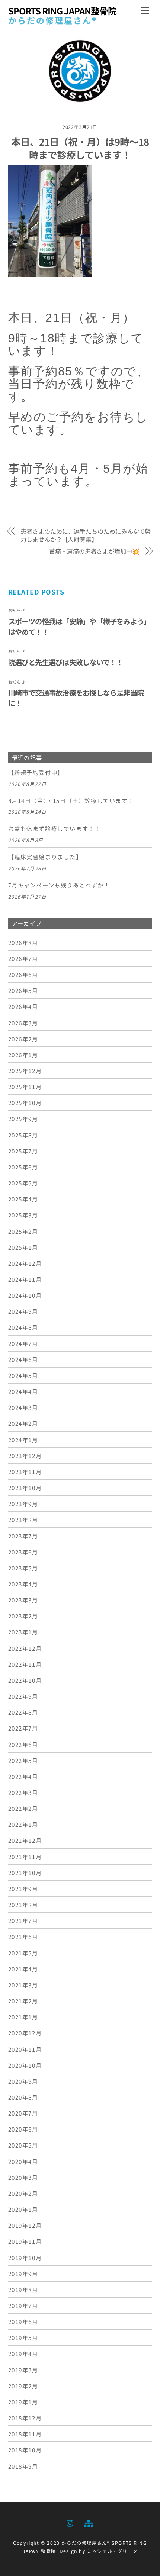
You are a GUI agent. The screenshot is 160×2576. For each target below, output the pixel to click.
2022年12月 (25, 1648)
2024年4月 (23, 1391)
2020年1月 (23, 2209)
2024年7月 (23, 1343)
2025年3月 (23, 1215)
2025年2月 (23, 1231)
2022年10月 (25, 1680)
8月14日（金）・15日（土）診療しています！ (71, 801)
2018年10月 (25, 2450)
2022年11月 (25, 1664)
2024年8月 (23, 1327)
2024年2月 (23, 1423)
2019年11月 (25, 2241)
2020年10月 (25, 2065)
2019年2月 (23, 2386)
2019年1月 (23, 2402)
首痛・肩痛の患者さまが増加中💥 (94, 551)
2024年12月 (25, 1263)
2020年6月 (23, 2129)
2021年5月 (23, 1953)
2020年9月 (23, 2081)
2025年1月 (23, 1247)
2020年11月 (25, 2049)
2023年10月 (25, 1488)
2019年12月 (25, 2225)
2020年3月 (23, 2177)
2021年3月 (23, 1985)
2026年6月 (23, 974)
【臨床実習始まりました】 (45, 857)
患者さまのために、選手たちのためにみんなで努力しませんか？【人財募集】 (86, 535)
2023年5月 (23, 1568)
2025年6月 (23, 1167)
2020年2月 (23, 2193)
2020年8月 (23, 2097)
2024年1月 (23, 1440)
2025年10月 (25, 1103)
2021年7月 (23, 1920)
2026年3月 (23, 1023)
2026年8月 (23, 942)
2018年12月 (25, 2418)
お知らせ (17, 610)
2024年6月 (23, 1359)
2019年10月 (25, 2258)
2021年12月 (25, 1840)
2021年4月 (23, 1969)
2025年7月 (23, 1151)
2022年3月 (23, 1792)
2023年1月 (23, 1632)
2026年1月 (23, 1055)
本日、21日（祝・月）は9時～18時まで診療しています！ (80, 148)
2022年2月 (23, 1808)
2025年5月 (23, 1183)
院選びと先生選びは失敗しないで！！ (66, 662)
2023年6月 (23, 1552)
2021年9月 (23, 1889)
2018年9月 (23, 2466)
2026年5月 (23, 990)
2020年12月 (25, 2033)
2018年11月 (25, 2434)
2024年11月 (25, 1279)
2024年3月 (23, 1407)
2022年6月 (23, 1744)
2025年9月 (23, 1119)
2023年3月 (23, 1600)
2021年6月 (23, 1936)
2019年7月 (23, 2305)
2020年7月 (23, 2113)
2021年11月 (25, 1857)
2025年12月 (25, 1071)
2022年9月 (23, 1696)
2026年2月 (23, 1039)
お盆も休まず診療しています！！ (55, 829)
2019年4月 (23, 2353)
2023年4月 (23, 1584)
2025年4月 (23, 1199)
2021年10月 (25, 1873)
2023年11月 (25, 1472)
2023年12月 (25, 1456)
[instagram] (70, 2522)
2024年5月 (23, 1375)
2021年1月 (23, 2017)
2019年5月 (23, 2337)
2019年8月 (23, 2289)
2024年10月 (25, 1295)
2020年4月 (23, 2161)
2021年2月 (23, 2001)
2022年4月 (23, 1776)
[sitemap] (88, 2522)
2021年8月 (23, 1905)
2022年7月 (23, 1728)
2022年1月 (23, 1824)
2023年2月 (23, 1616)
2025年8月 (23, 1135)
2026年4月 (23, 1006)
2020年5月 (23, 2145)
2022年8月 (23, 1712)
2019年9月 (23, 2274)
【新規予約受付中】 (36, 773)
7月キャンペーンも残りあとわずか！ (59, 885)
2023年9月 (23, 1504)
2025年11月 (25, 1087)
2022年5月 (23, 1760)
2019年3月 (23, 2370)
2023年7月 (23, 1536)
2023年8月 (23, 1520)
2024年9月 (23, 1311)
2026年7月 (23, 958)
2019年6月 (23, 2321)
